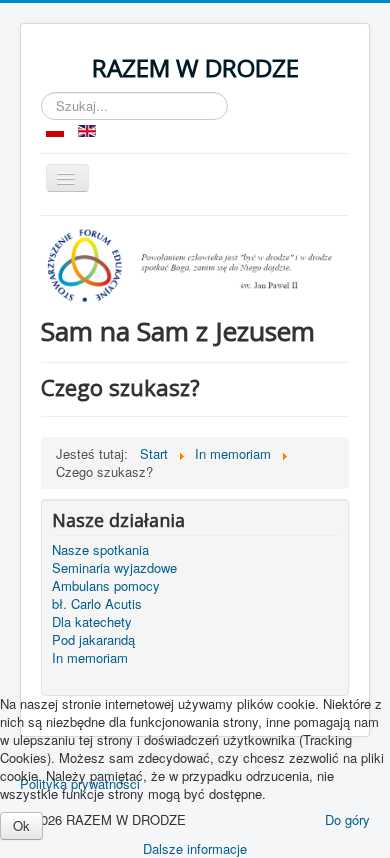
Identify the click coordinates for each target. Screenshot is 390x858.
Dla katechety (92, 622)
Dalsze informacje (195, 848)
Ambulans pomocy (106, 586)
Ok (21, 825)
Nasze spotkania (100, 550)
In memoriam (90, 658)
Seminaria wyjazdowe (114, 568)
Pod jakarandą (93, 640)
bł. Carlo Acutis (97, 604)
